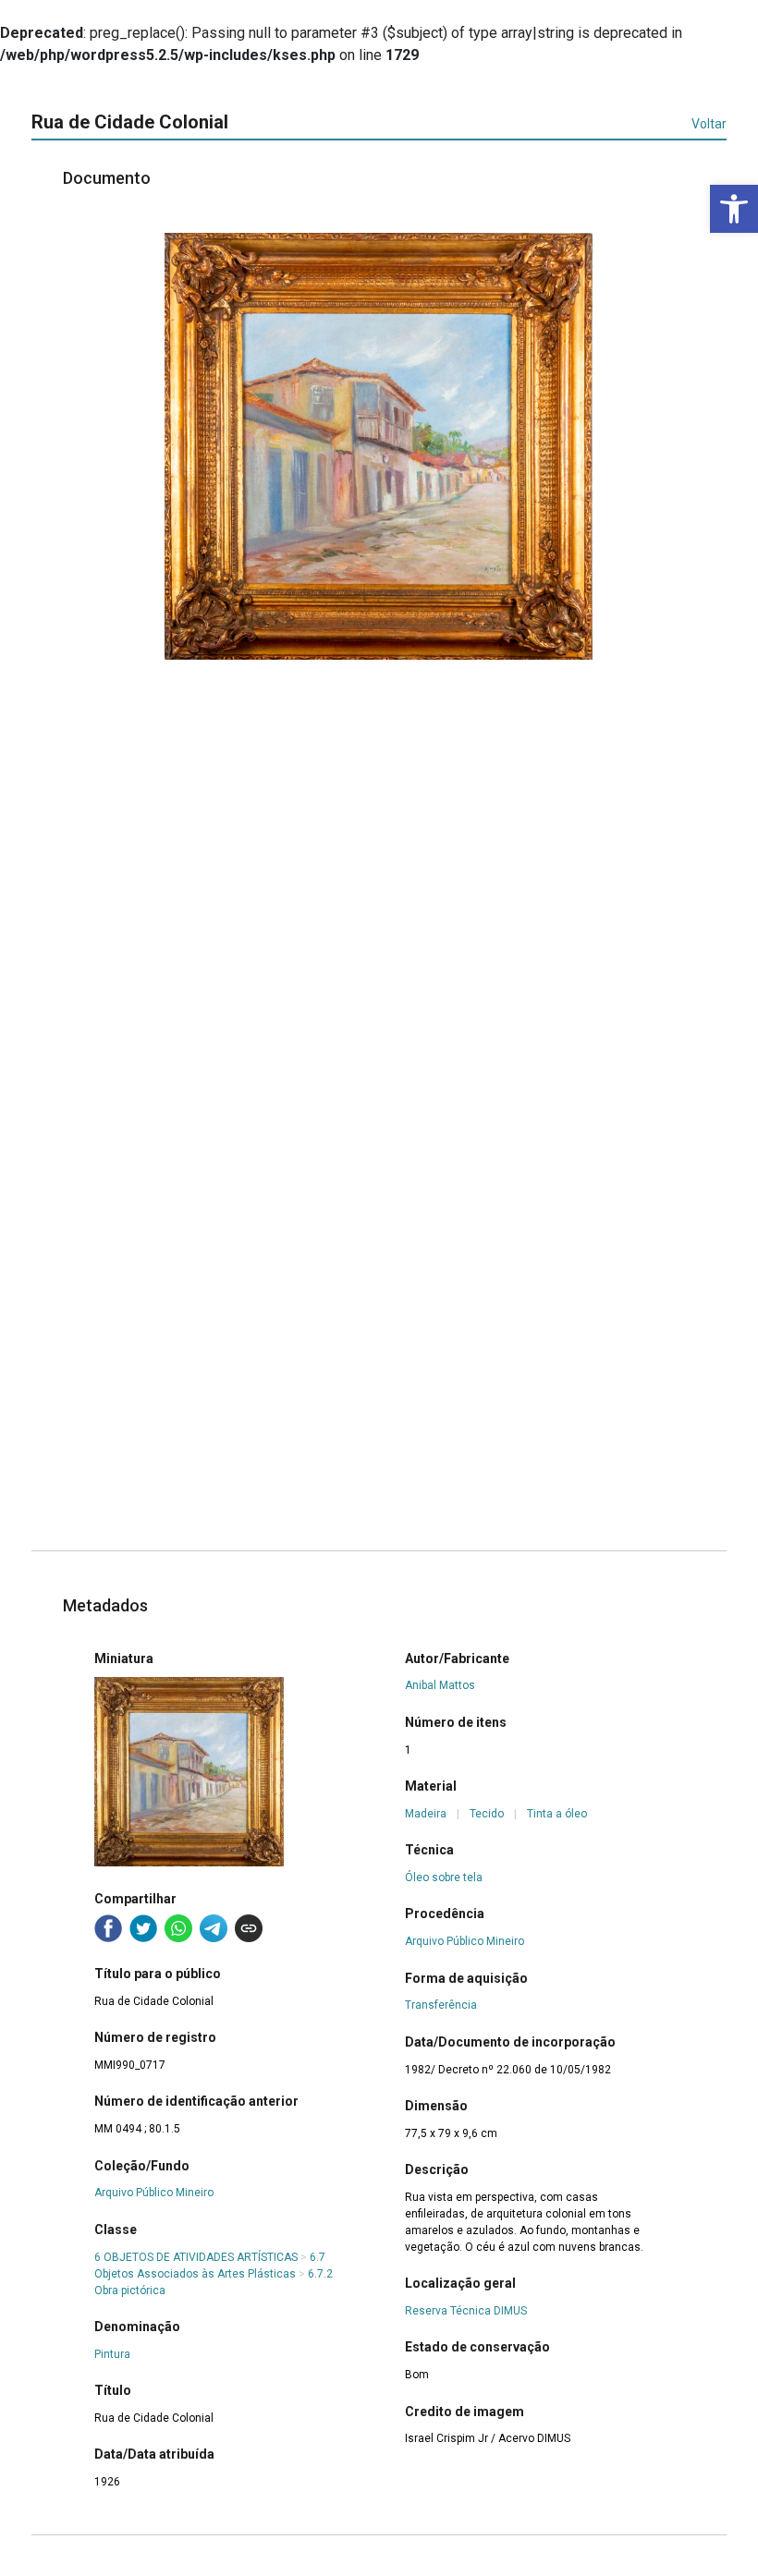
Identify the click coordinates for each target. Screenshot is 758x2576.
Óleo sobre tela (444, 1877)
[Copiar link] (249, 1928)
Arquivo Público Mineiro (154, 2193)
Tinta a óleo (557, 1814)
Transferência (441, 2005)
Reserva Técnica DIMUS (466, 2311)
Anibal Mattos (440, 1685)
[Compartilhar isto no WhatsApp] (178, 1928)
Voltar (709, 124)
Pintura (112, 2354)
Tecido (487, 1814)
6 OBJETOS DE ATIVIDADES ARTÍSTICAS (196, 2257)
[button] (734, 209)
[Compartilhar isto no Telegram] (214, 1928)
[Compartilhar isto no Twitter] (143, 1928)
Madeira (426, 1814)
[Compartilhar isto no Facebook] (108, 1928)
